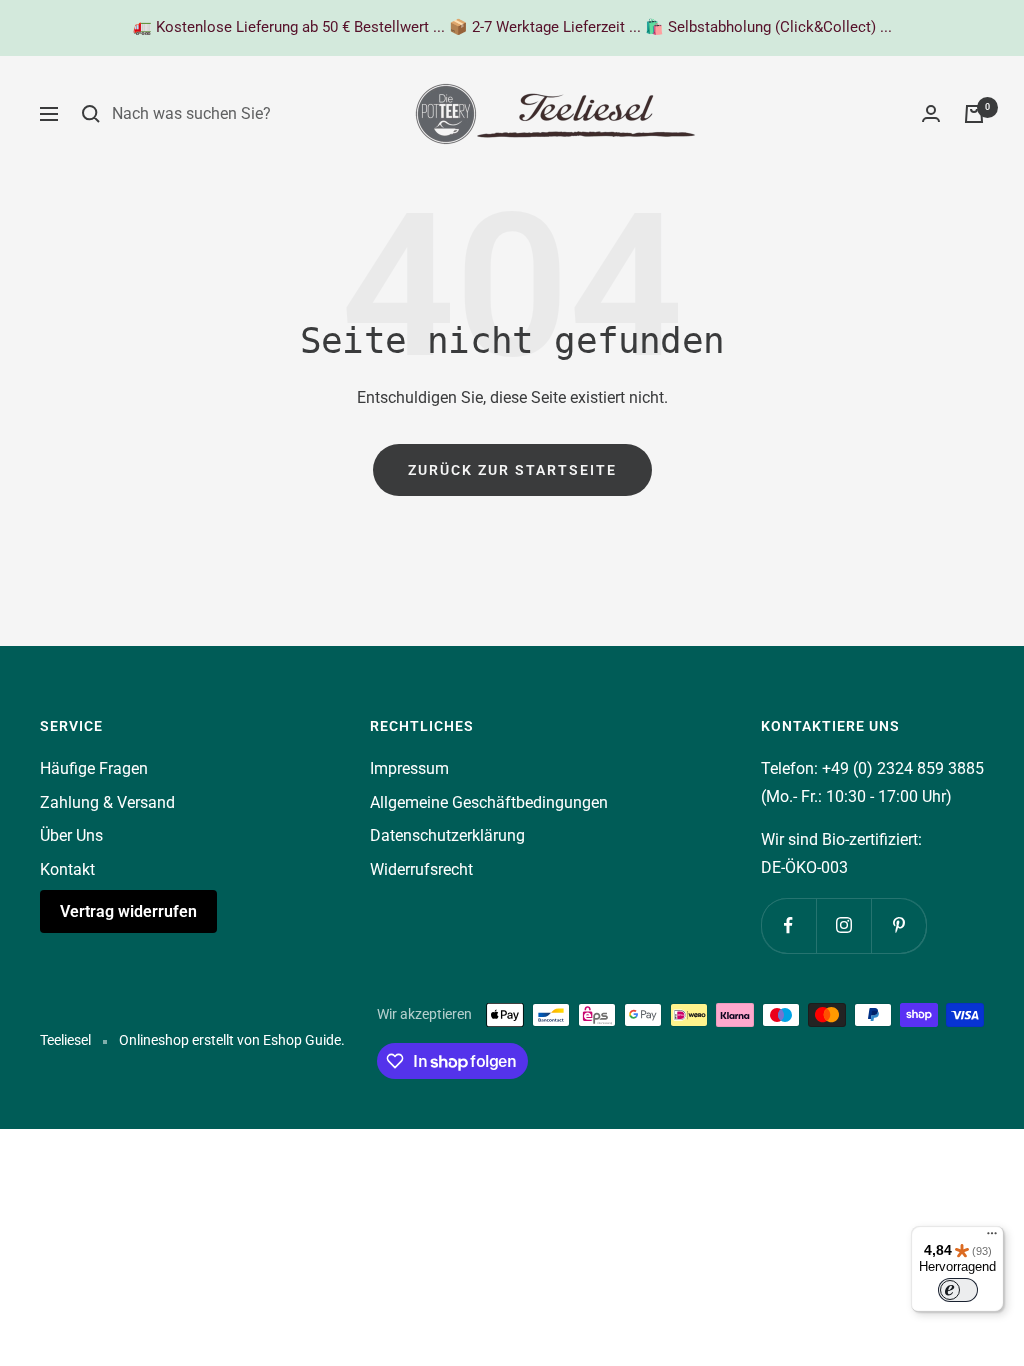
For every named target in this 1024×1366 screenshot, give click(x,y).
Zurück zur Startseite (512, 470)
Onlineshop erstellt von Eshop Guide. (232, 1040)
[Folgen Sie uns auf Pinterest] (898, 925)
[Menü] (992, 1238)
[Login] (931, 113)
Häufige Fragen (94, 768)
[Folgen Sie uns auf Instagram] (843, 925)
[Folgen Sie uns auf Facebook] (788, 925)
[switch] (958, 1290)
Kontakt (67, 869)
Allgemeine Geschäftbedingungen (489, 802)
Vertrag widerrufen (128, 911)
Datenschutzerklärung (447, 835)
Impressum (409, 768)
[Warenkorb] (974, 114)
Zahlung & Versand (107, 802)
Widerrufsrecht (421, 869)
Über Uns (71, 835)
